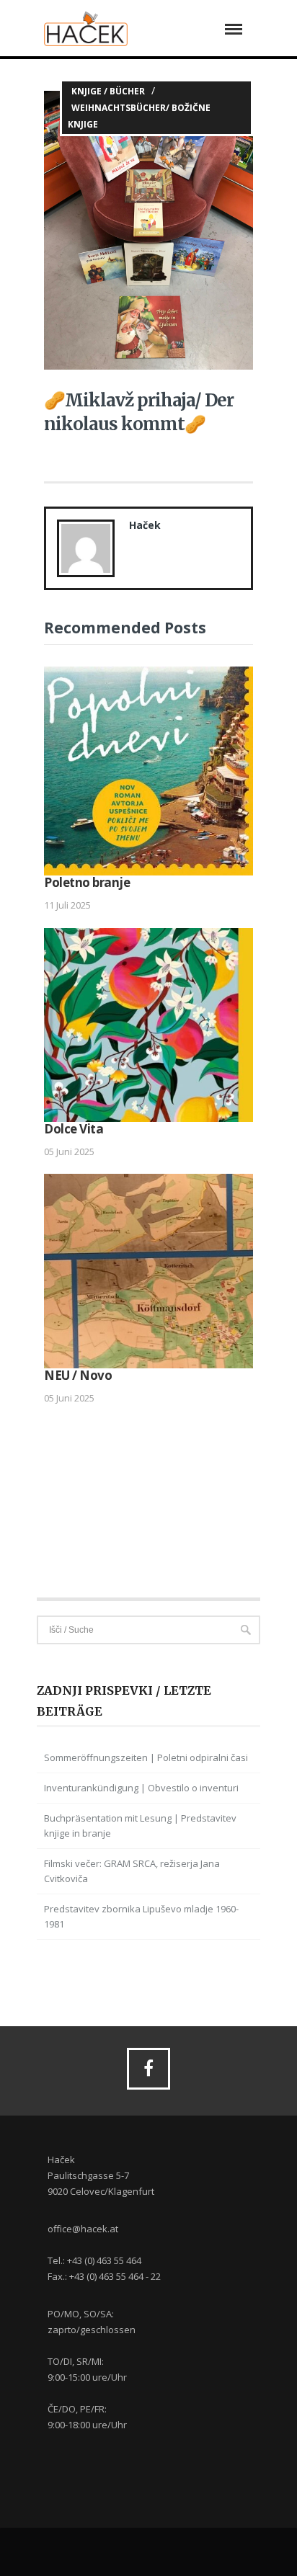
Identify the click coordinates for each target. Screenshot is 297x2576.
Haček (145, 525)
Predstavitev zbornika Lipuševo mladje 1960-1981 (141, 1916)
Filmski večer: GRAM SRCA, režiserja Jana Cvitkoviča (132, 1871)
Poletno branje (87, 882)
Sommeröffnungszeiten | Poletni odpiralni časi (146, 1757)
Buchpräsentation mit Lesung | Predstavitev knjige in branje (140, 1826)
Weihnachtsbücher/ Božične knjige (139, 116)
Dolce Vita (74, 1129)
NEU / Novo (78, 1375)
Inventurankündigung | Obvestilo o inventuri (141, 1788)
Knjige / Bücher (108, 91)
